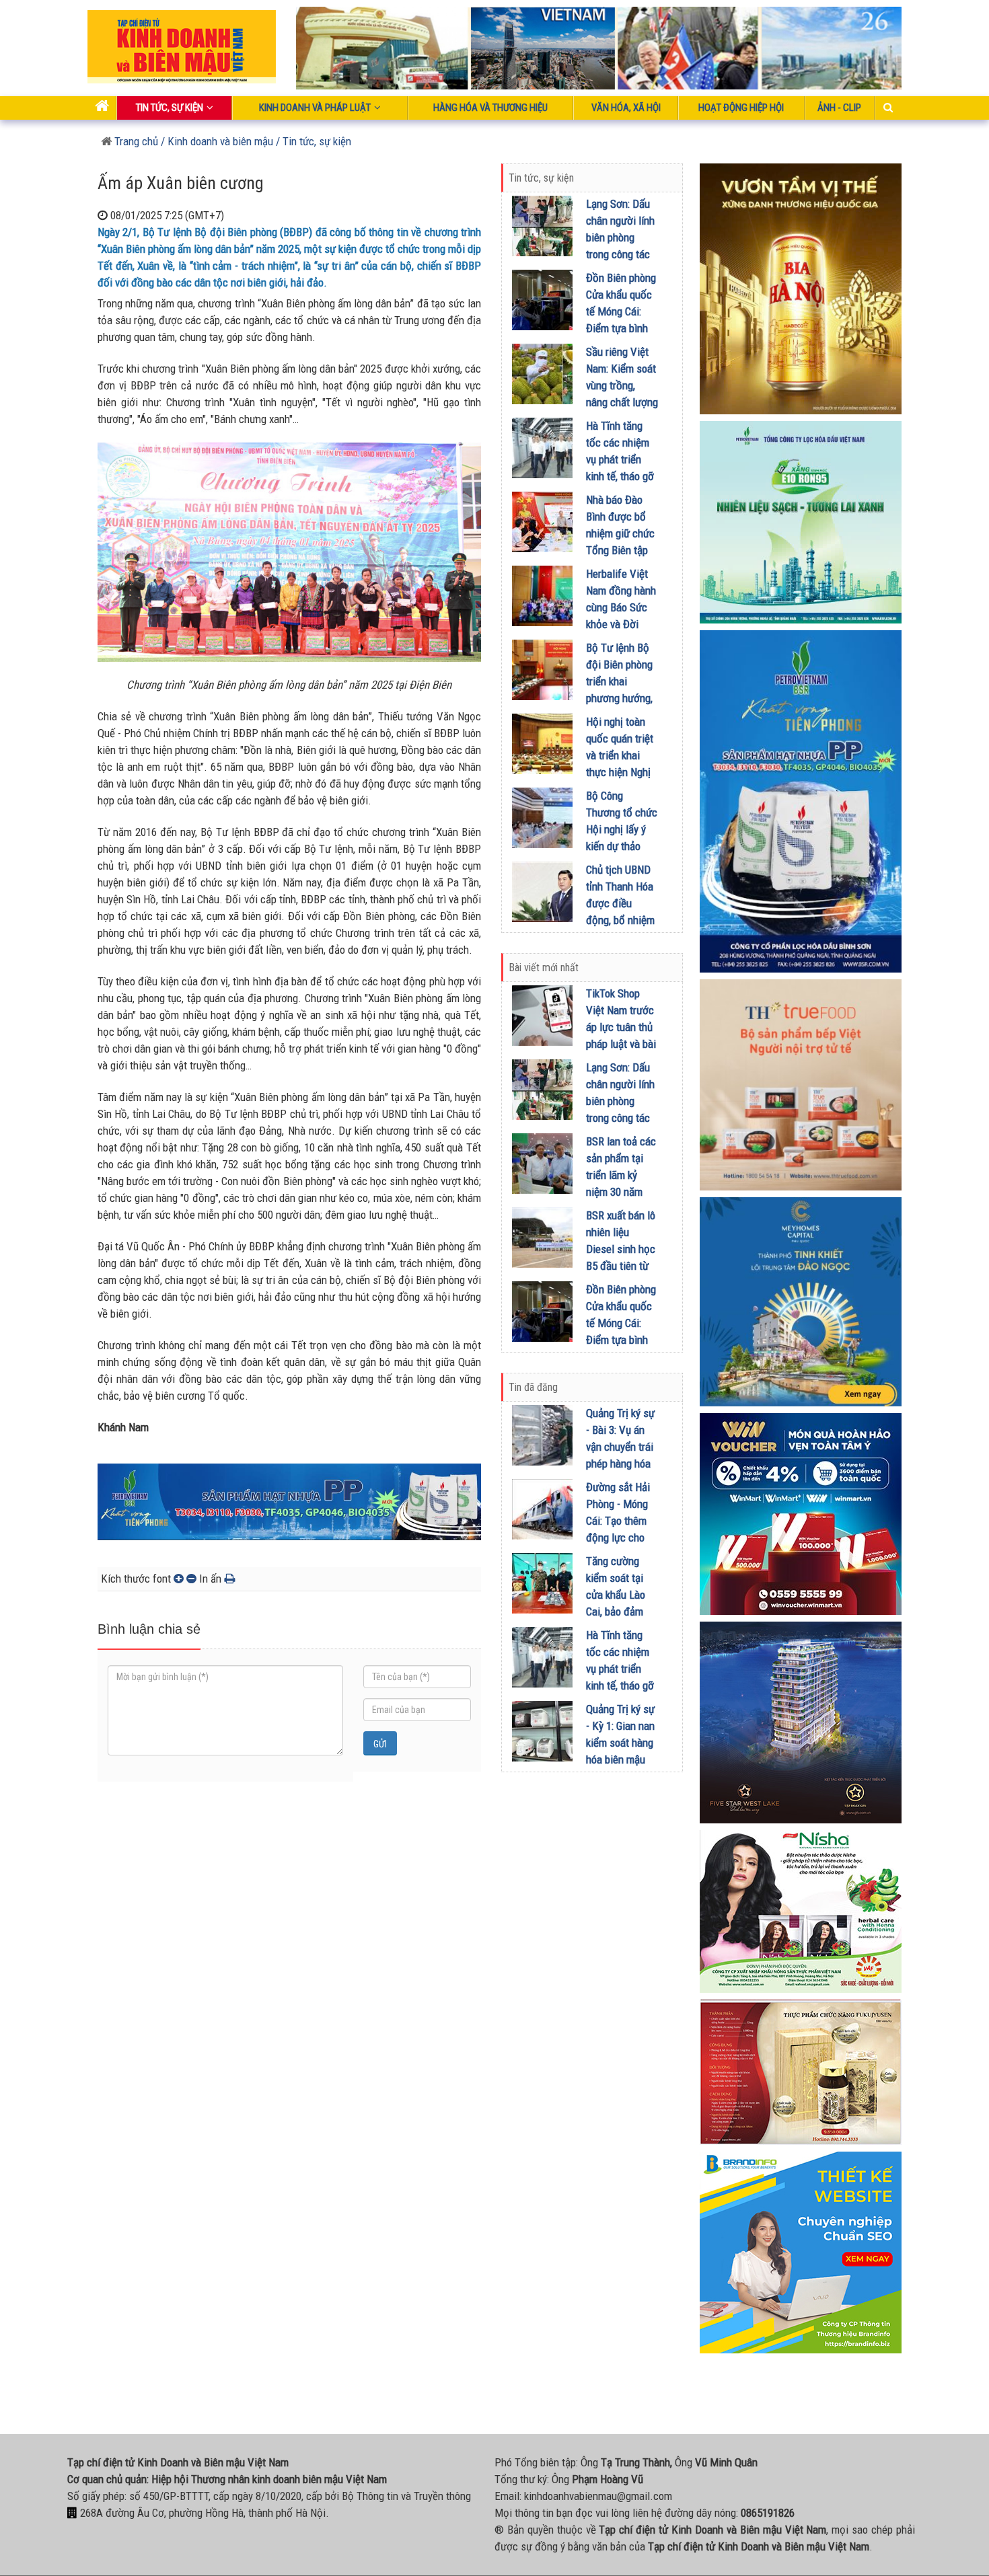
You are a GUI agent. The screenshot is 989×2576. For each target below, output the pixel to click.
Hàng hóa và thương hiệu (490, 108)
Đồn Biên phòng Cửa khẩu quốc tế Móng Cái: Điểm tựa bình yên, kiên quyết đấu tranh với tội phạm (621, 328)
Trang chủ (135, 141)
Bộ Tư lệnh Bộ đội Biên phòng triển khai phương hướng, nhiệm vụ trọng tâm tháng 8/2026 (619, 698)
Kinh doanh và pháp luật (315, 108)
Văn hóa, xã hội (626, 108)
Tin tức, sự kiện (170, 108)
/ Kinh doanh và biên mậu (216, 141)
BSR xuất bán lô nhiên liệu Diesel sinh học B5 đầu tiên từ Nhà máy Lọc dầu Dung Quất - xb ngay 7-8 (622, 1266)
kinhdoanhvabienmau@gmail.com (598, 2496)
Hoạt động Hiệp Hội (741, 108)
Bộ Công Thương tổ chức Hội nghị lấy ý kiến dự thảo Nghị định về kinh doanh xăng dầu (622, 846)
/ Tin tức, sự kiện (314, 141)
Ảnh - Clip (839, 108)
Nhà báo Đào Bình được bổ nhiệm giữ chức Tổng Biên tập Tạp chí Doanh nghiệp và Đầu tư (620, 550)
